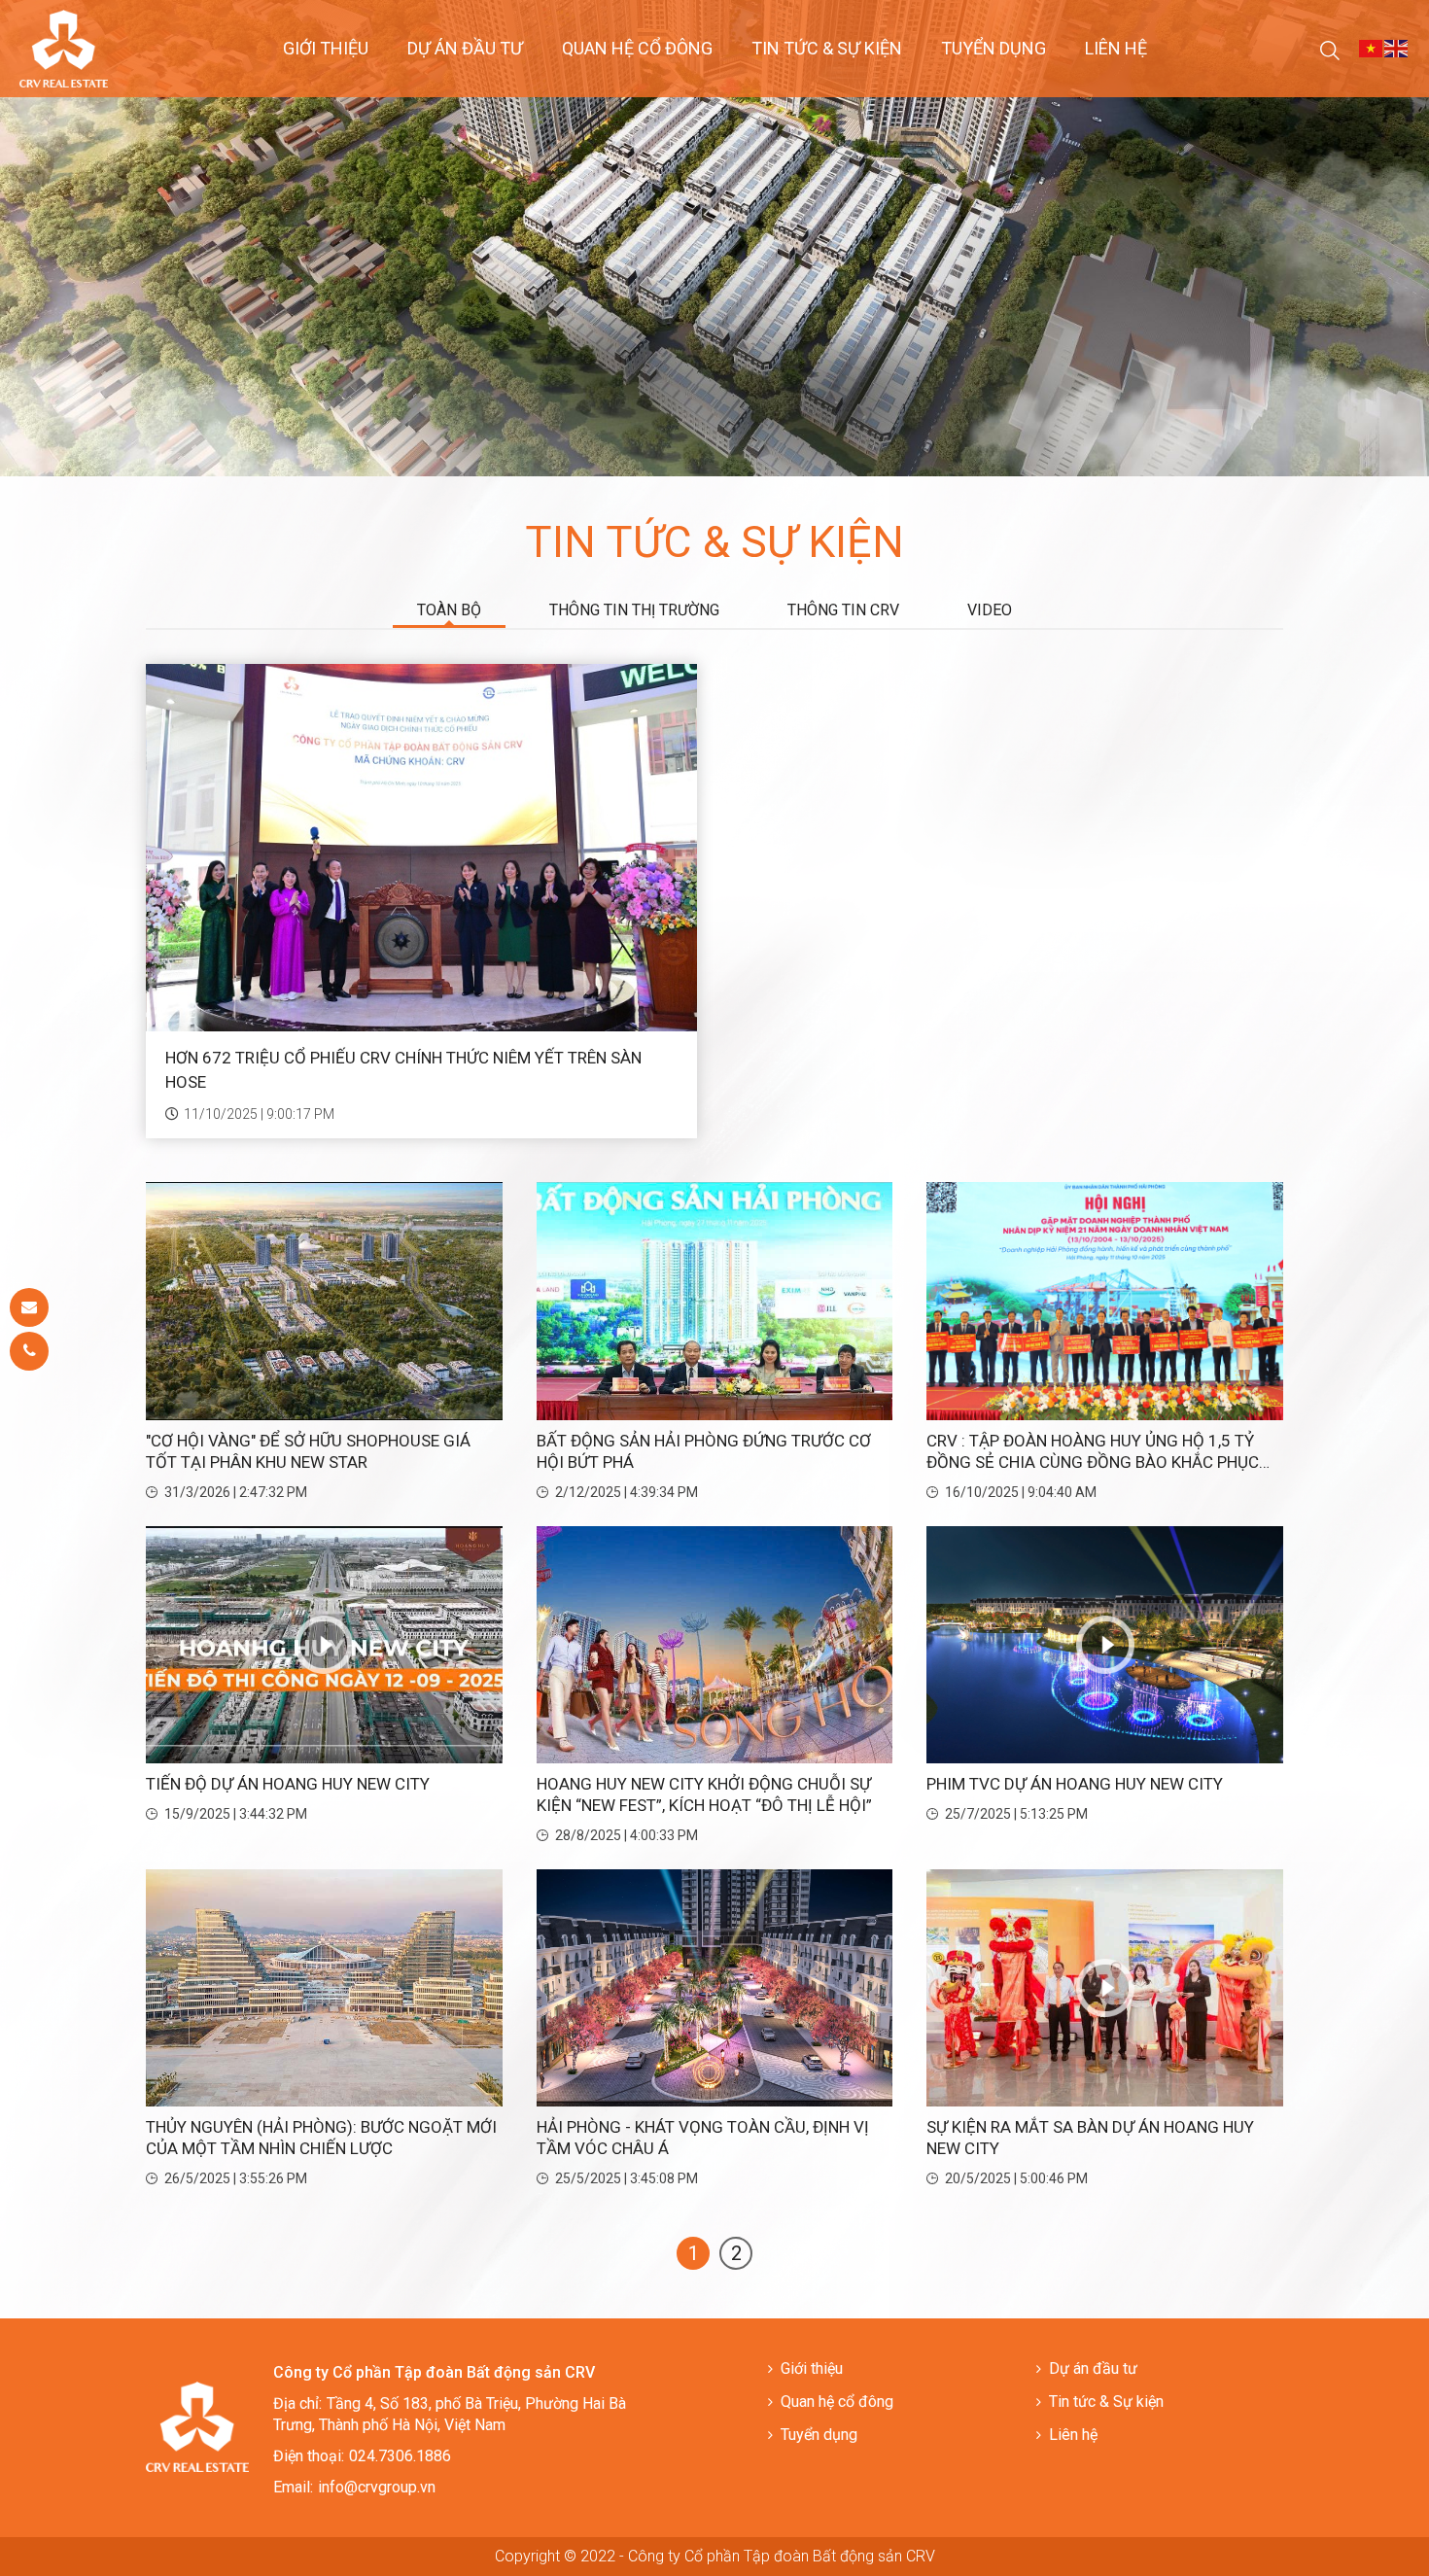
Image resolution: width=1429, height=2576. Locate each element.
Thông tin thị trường (634, 610)
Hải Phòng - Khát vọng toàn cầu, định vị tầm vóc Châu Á (703, 2138)
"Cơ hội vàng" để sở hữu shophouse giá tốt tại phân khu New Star (308, 1451)
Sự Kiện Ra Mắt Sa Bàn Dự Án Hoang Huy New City (1090, 2138)
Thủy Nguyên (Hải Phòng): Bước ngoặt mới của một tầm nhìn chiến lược (321, 2138)
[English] (1397, 48)
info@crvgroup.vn (377, 2487)
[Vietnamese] (1372, 48)
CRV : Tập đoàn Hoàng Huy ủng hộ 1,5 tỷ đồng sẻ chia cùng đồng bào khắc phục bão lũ (1093, 1452)
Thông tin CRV (843, 610)
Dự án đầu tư (465, 48)
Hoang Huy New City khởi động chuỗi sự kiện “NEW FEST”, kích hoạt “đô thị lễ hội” (704, 1794)
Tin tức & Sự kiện (827, 48)
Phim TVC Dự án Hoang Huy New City (1075, 1784)
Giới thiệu (326, 48)
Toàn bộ (449, 610)
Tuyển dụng (993, 48)
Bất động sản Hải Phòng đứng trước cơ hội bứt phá (704, 1451)
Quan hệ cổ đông (637, 48)
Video (990, 610)
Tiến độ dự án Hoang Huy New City (288, 1784)
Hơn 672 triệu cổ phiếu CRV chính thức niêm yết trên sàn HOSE (403, 1070)
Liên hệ (1116, 48)
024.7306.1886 (400, 2456)
